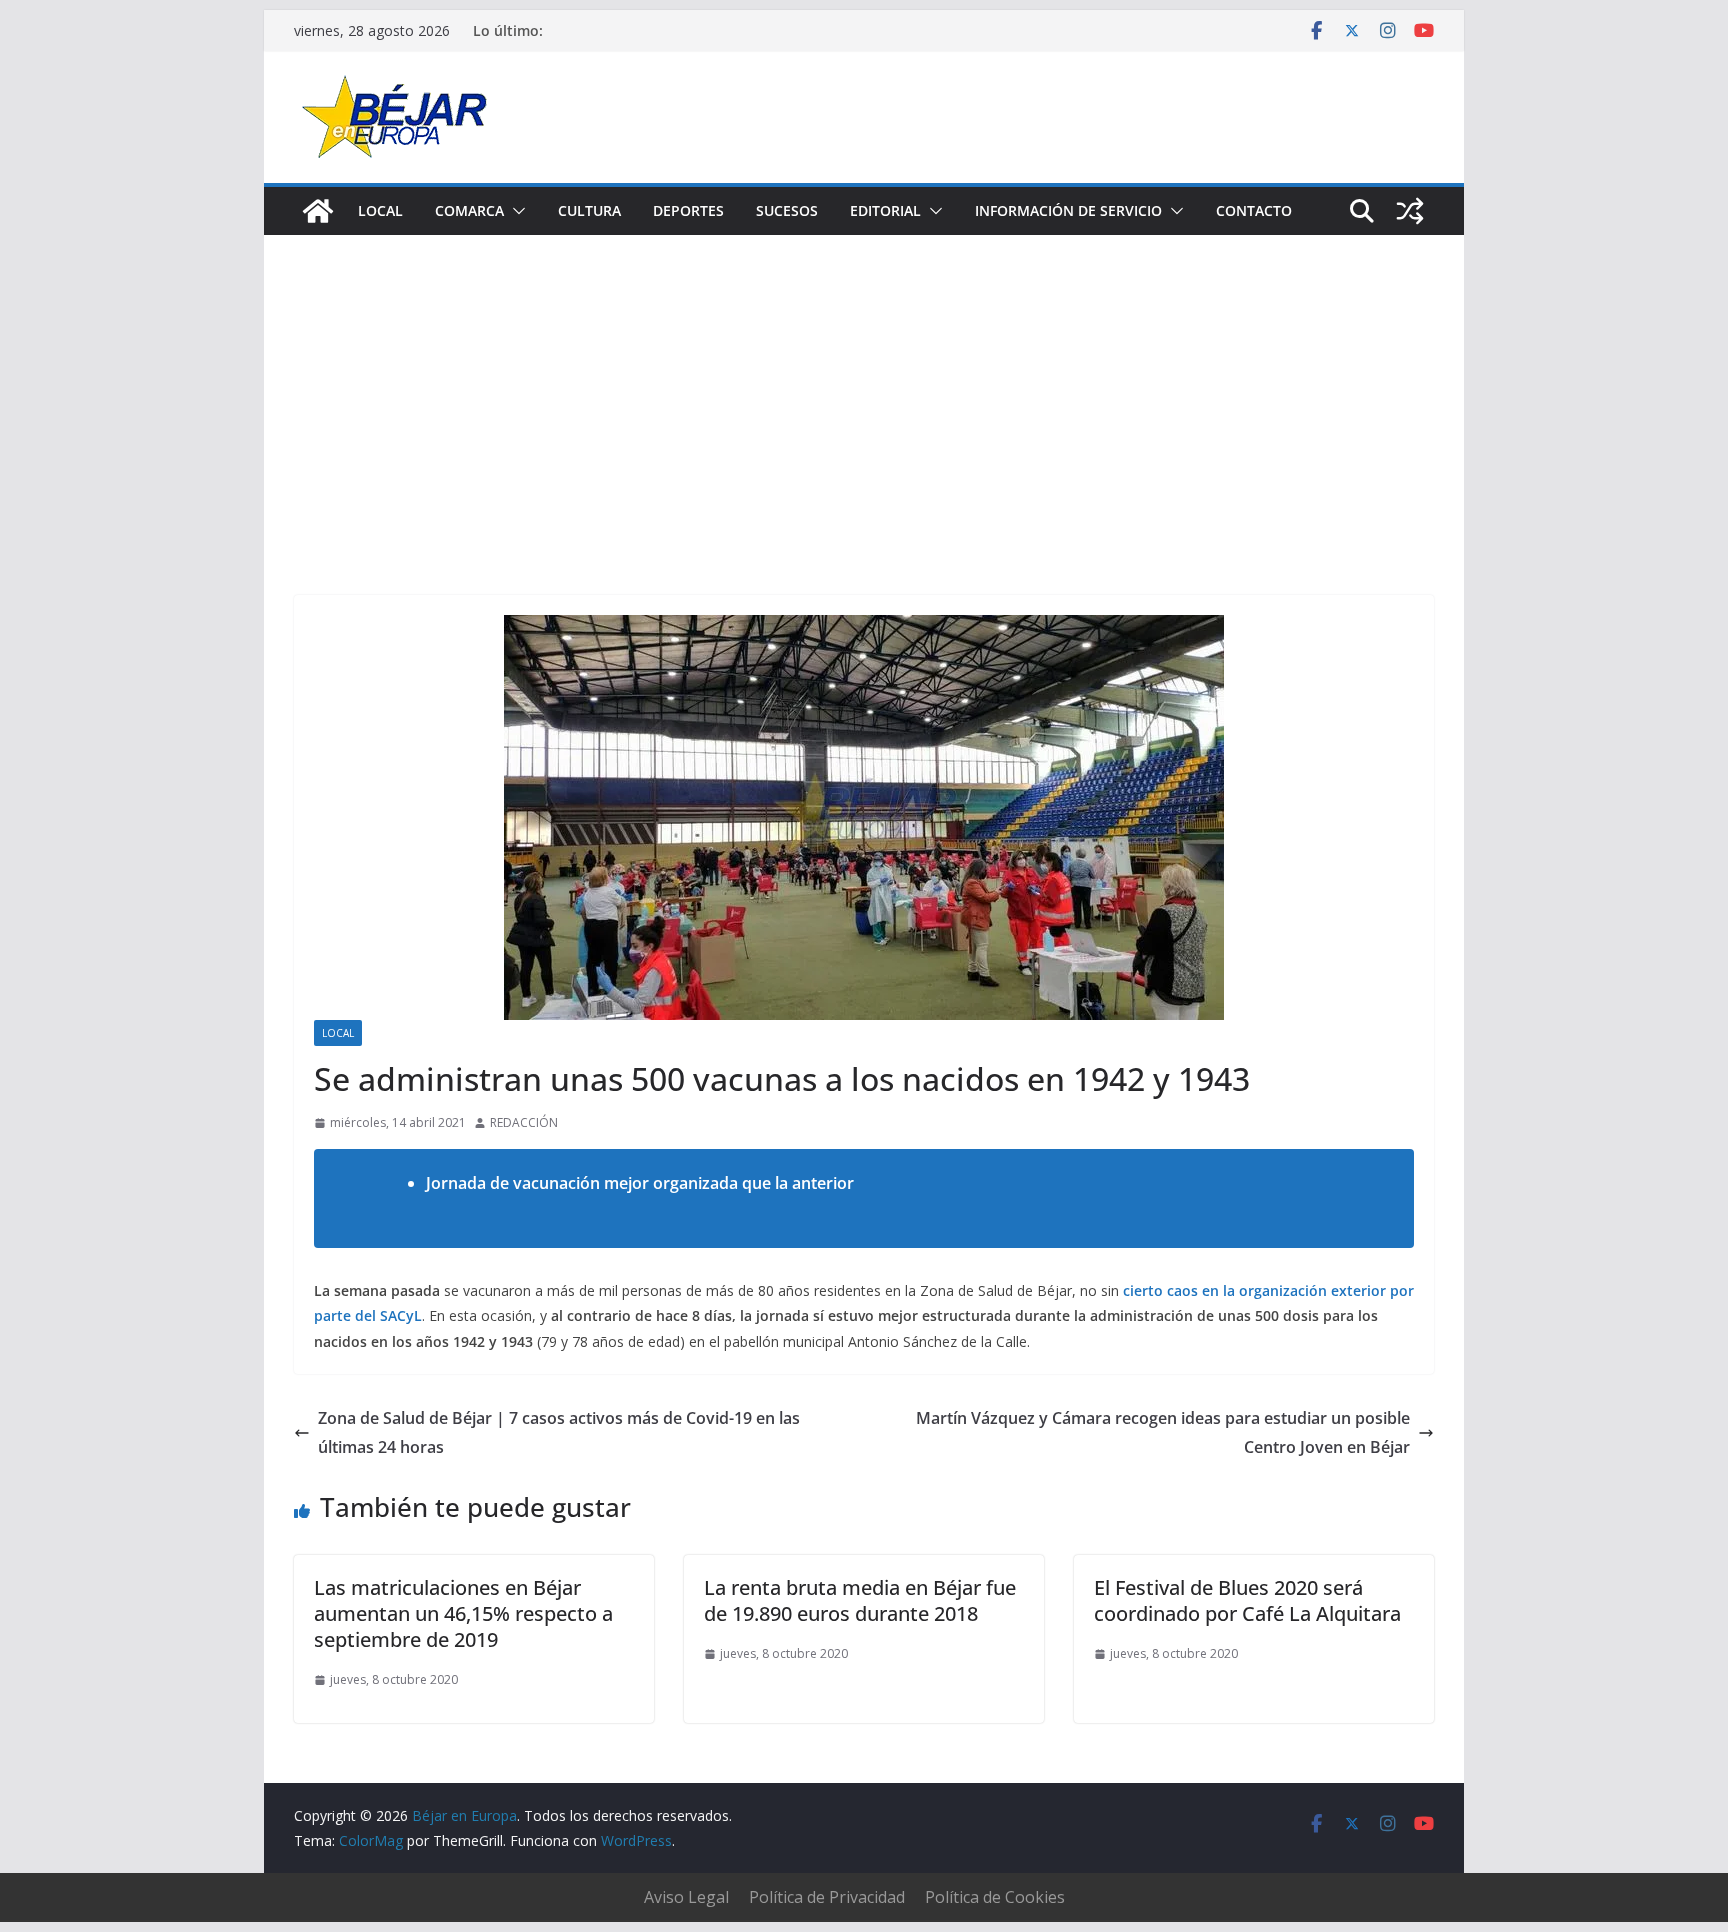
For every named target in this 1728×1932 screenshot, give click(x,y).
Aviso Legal (686, 1897)
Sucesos (787, 210)
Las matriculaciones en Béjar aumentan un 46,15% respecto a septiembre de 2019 (463, 1613)
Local (380, 210)
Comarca (469, 210)
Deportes (688, 210)
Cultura (589, 210)
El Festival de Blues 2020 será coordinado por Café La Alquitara (1247, 1600)
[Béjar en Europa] (318, 211)
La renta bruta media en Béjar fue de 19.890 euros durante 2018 (860, 1600)
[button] (515, 211)
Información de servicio (1068, 210)
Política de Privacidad (827, 1897)
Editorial (885, 210)
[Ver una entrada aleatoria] (1410, 211)
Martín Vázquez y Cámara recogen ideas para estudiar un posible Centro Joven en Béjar (1163, 1432)
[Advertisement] (864, 385)
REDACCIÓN (524, 1122)
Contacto (1254, 210)
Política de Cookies (995, 1897)
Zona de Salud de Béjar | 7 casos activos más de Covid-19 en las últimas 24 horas (559, 1432)
